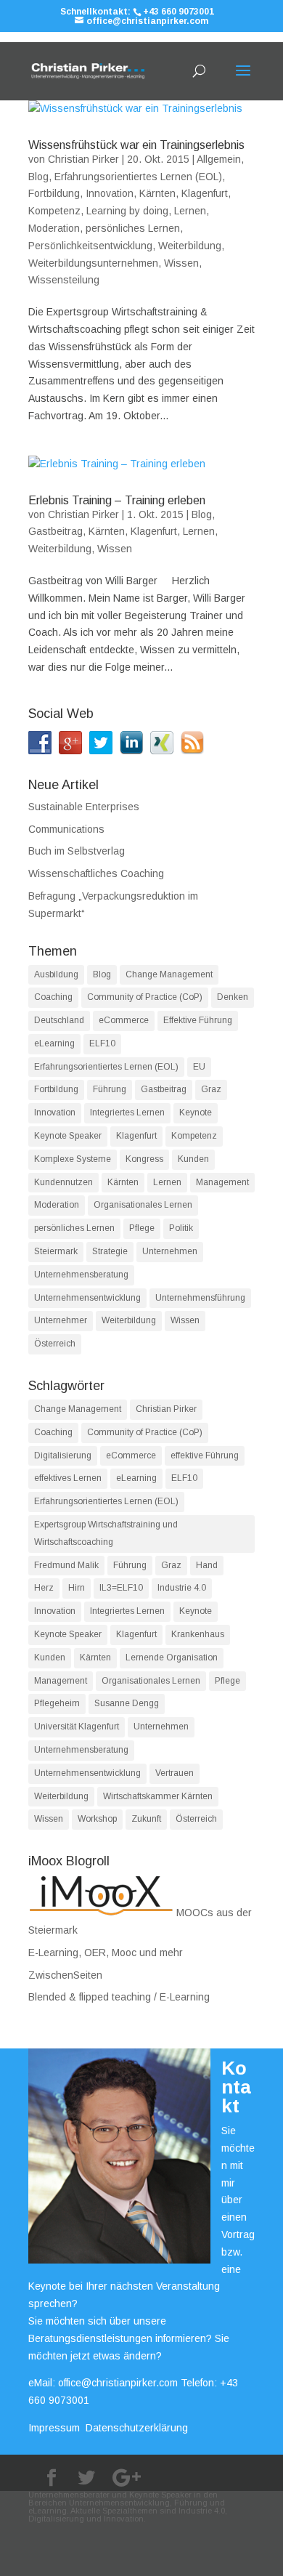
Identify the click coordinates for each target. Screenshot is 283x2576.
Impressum (54, 2428)
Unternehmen (170, 1251)
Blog (38, 177)
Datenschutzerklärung (137, 2428)
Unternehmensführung (200, 1298)
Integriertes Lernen (127, 1113)
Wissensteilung (64, 280)
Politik (181, 1228)
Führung (110, 1089)
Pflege (142, 1228)
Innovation (110, 193)
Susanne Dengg (127, 1703)
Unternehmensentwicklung (87, 1298)
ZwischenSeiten (65, 1975)
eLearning (54, 1043)
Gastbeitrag (56, 531)
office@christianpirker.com (118, 2383)
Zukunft (146, 1819)
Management (222, 1182)
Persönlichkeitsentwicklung (90, 246)
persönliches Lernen (133, 228)
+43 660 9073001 (179, 12)
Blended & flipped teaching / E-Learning (119, 1997)
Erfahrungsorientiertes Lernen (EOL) (138, 177)
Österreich (55, 1344)
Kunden (193, 1159)
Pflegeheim (57, 1703)
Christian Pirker (83, 159)
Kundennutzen (63, 1182)
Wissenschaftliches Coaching (96, 873)
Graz (211, 1089)
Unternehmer (61, 1320)
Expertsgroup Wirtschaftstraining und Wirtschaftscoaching (106, 1533)
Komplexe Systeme (73, 1159)
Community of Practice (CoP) (145, 997)
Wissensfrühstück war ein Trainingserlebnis (136, 145)
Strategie (110, 1251)
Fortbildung (54, 193)
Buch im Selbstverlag (77, 851)
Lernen (190, 211)
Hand (207, 1565)
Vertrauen (175, 1773)
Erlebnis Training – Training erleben (117, 500)
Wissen (181, 263)
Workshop (97, 1819)
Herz (44, 1588)
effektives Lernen (68, 1478)
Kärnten (157, 193)
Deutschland (59, 1020)
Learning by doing (127, 211)
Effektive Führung (198, 1020)
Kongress (144, 1159)
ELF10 (102, 1043)
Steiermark (56, 1251)
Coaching (53, 997)
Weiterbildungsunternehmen (93, 263)
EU (199, 1067)
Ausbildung (56, 974)
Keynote (196, 1113)
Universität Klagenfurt (77, 1727)
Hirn (77, 1588)
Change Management (169, 974)
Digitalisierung (63, 1455)
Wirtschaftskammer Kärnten (158, 1796)
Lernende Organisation (172, 1658)
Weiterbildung (190, 246)
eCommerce (124, 1020)
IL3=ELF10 (121, 1588)
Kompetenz (54, 211)
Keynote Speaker (68, 1136)
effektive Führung (205, 1455)
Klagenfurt (205, 193)
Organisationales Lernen (143, 1205)
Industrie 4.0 (182, 1588)
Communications (66, 829)
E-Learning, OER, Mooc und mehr (106, 1953)
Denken (233, 997)
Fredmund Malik (66, 1565)
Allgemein (219, 159)
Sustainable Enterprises (84, 807)
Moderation (54, 228)
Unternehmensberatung (81, 1275)
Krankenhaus (198, 1634)
